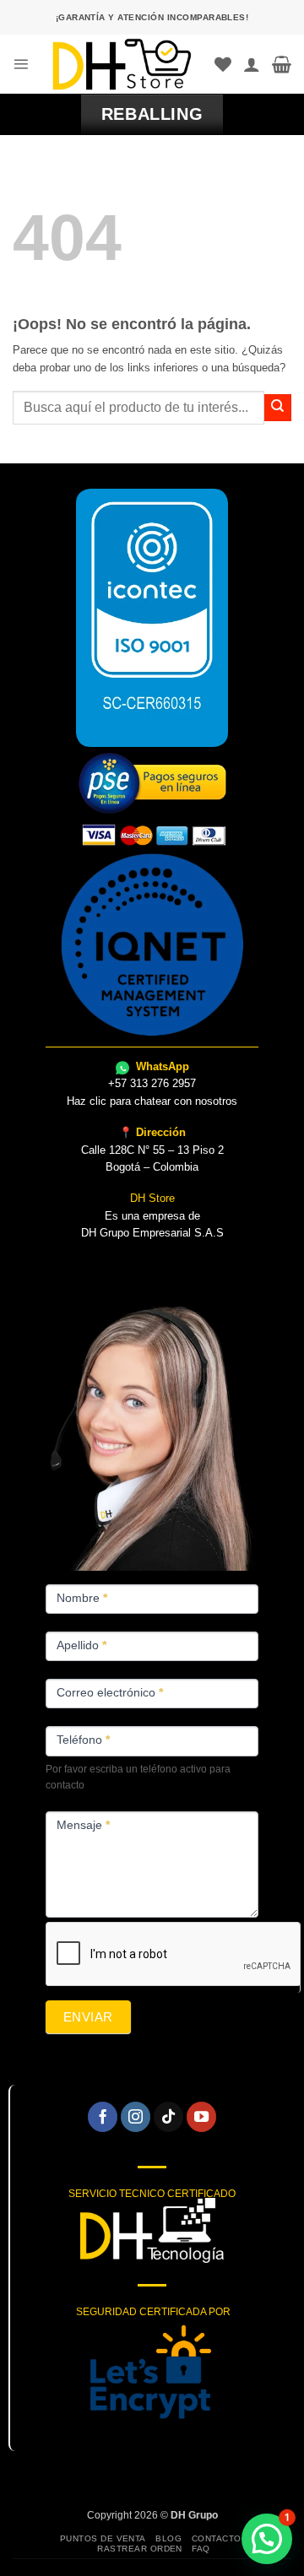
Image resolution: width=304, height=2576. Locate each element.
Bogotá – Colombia (152, 1167)
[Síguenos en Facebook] (103, 2117)
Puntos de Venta (103, 2538)
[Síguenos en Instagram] (136, 2117)
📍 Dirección (152, 1132)
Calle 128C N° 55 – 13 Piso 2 (152, 1150)
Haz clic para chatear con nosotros (152, 1101)
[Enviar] (278, 408)
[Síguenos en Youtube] (202, 2117)
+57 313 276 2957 (152, 1083)
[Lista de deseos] (223, 64)
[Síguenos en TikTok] (169, 2117)
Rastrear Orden (140, 2549)
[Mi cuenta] (252, 64)
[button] (21, 64)
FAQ (201, 2549)
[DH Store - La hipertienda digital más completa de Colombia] (122, 64)
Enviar (88, 2017)
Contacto (217, 2538)
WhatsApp (161, 1066)
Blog (168, 2538)
